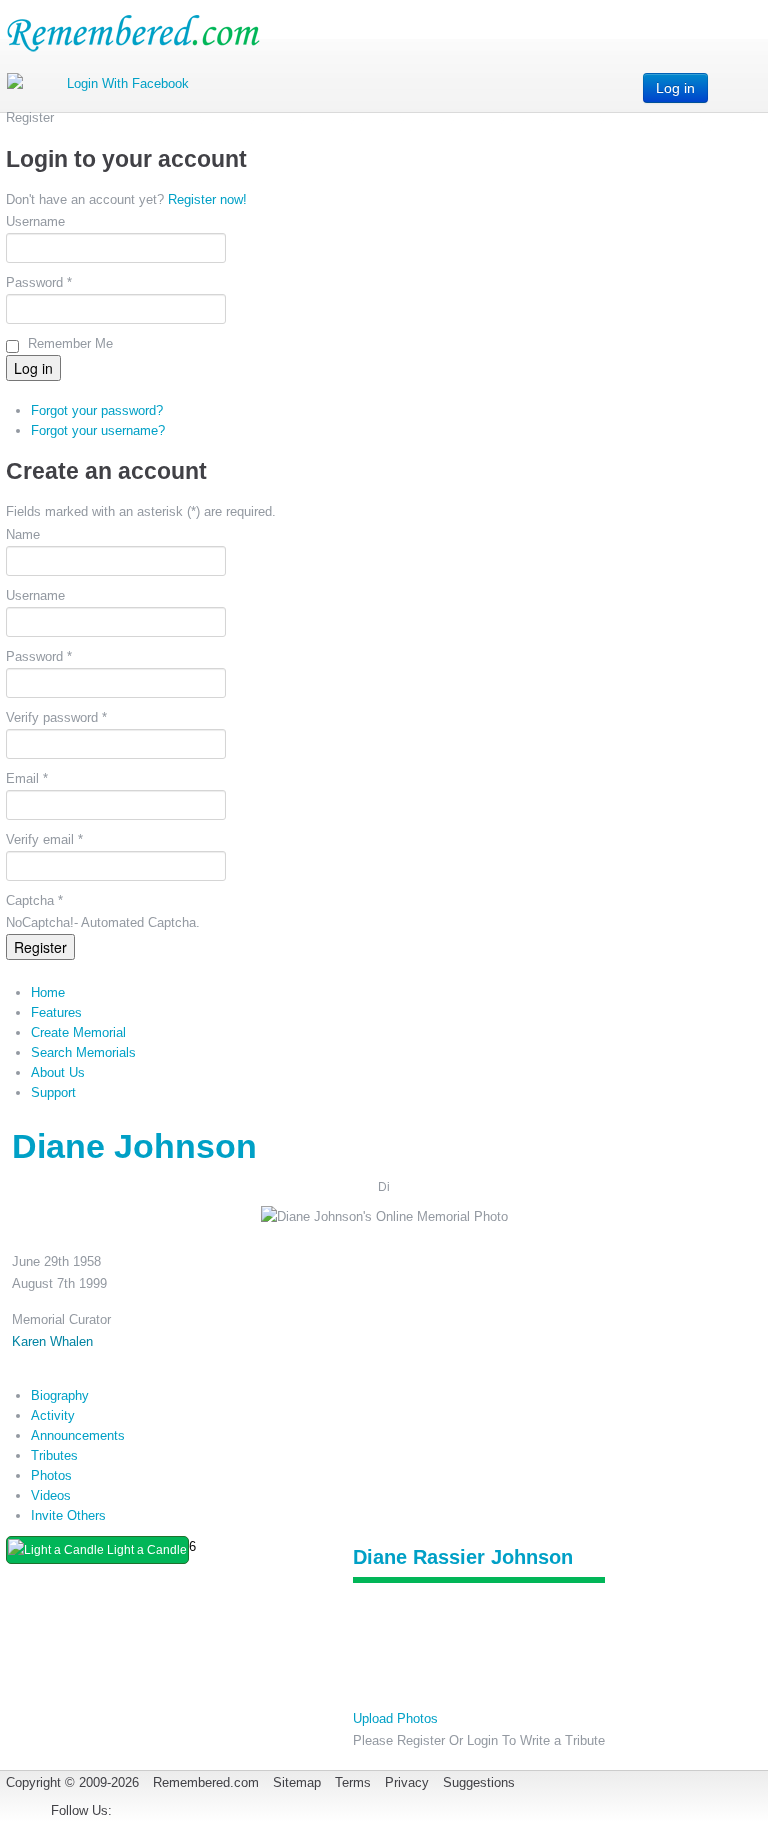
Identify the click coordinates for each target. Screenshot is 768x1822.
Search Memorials (83, 1052)
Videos (51, 1495)
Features (56, 1012)
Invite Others (68, 1515)
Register (40, 947)
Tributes (54, 1455)
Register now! (207, 199)
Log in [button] (675, 88)
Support (53, 1092)
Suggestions (479, 1782)
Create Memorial (78, 1032)
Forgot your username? (98, 430)
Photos (51, 1475)
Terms (353, 1782)
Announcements (78, 1435)
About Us (58, 1072)
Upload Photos (395, 1718)
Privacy (407, 1782)
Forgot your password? (97, 410)
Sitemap (297, 1782)
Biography (60, 1395)
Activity (53, 1415)
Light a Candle (145, 1550)
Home (48, 992)
